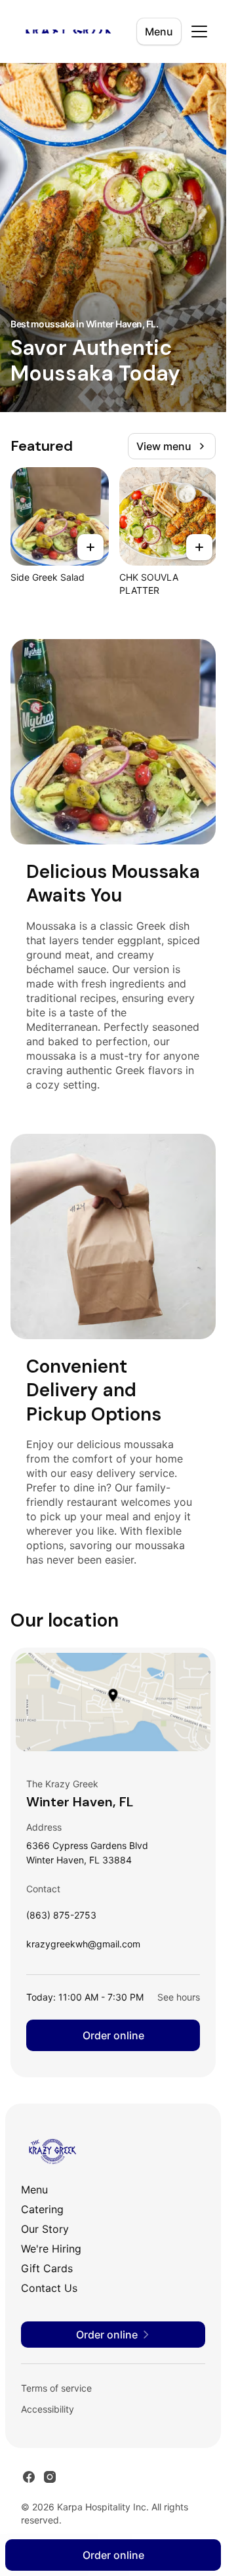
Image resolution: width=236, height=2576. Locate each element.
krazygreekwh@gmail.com (83, 1947)
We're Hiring (51, 2249)
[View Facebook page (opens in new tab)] (29, 2477)
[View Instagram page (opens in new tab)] (50, 2477)
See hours (179, 1997)
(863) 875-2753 (61, 1918)
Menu (159, 31)
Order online (113, 2035)
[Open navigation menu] (199, 31)
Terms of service (56, 2388)
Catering (42, 2209)
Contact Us (49, 2288)
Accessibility (48, 2409)
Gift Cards (47, 2268)
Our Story (45, 2229)
